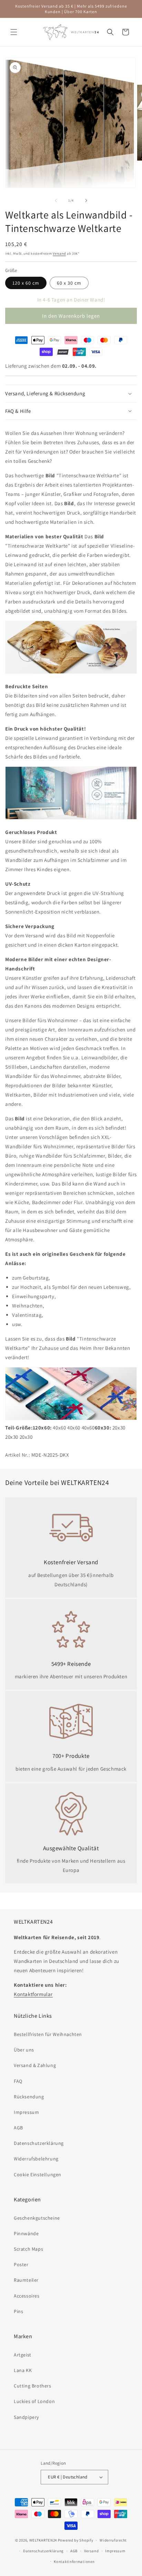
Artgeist (23, 2355)
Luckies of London (34, 2401)
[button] (14, 32)
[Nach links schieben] (56, 201)
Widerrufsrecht (113, 2540)
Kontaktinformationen (74, 2562)
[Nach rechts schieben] (86, 201)
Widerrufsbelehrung (36, 2159)
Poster (21, 2264)
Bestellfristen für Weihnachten (48, 2034)
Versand (59, 253)
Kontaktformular (33, 1994)
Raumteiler (26, 2280)
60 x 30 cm (69, 283)
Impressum (26, 2112)
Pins (18, 2311)
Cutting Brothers (33, 2386)
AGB (18, 2128)
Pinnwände (26, 2233)
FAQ (18, 2081)
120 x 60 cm (26, 283)
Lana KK (23, 2370)
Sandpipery (26, 2417)
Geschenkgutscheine (37, 2218)
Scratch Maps (28, 2249)
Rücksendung (29, 2097)
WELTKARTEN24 (43, 2540)
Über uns (24, 2050)
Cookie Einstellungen (38, 2175)
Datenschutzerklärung (39, 2143)
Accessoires (27, 2296)
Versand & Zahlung (35, 2065)
